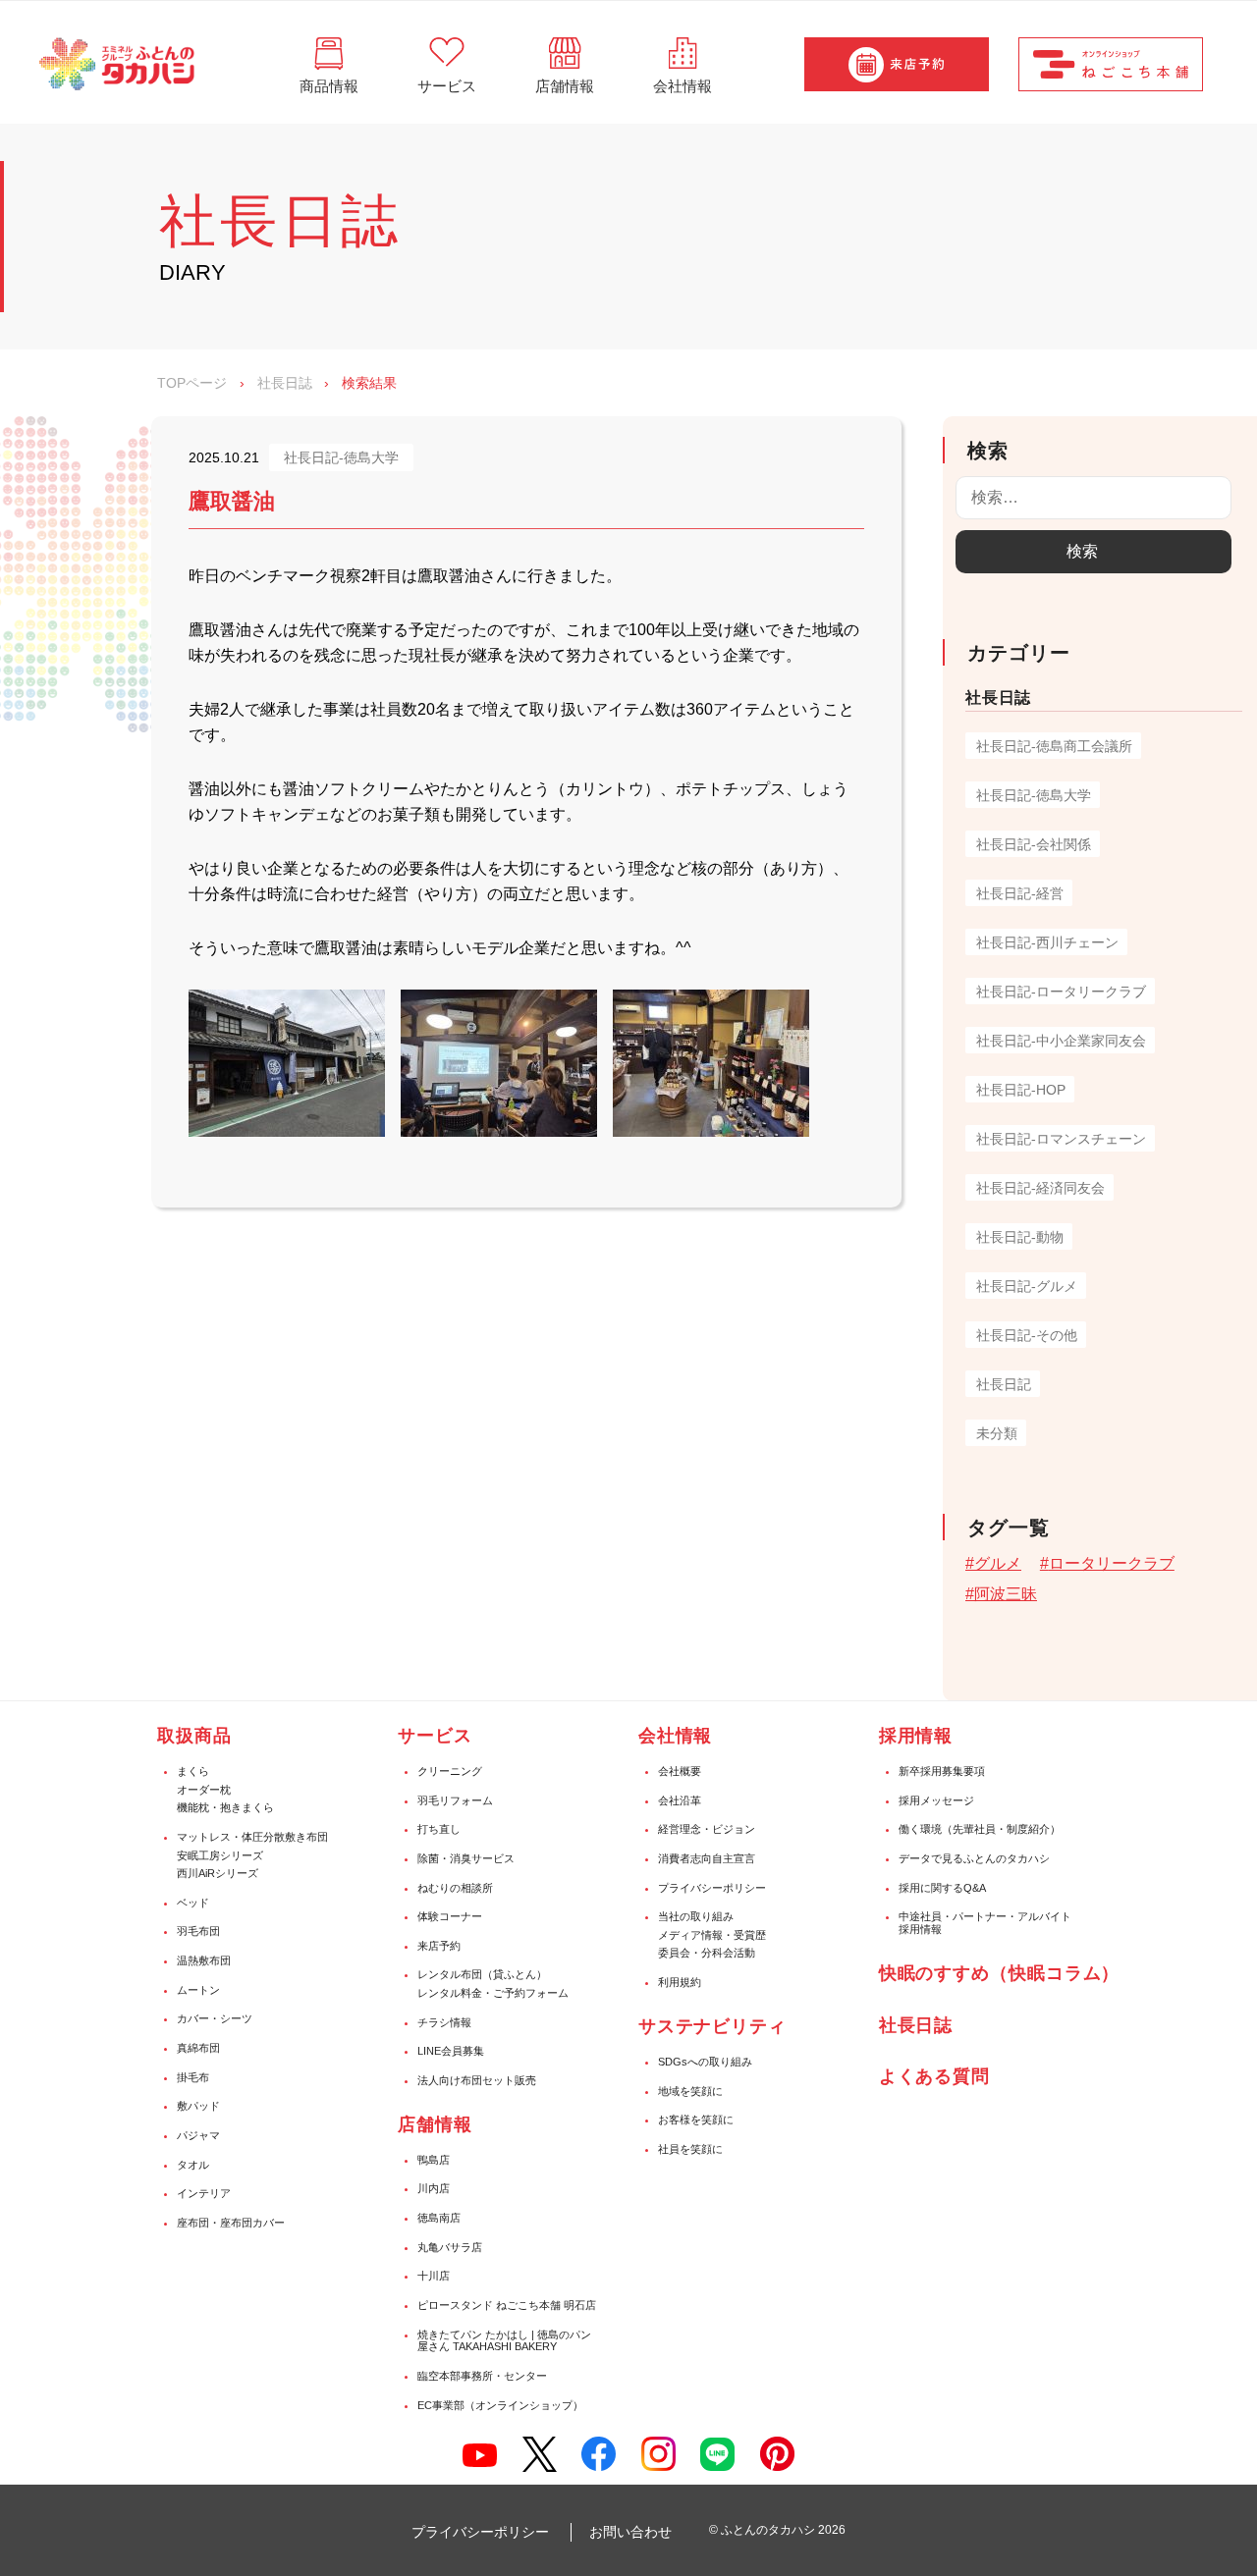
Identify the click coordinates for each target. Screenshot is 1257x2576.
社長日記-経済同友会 (1040, 1188)
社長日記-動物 (1020, 1237)
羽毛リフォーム (455, 1800)
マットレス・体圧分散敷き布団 (252, 1837)
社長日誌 (285, 383)
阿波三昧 (1006, 1594)
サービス (435, 1736)
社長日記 (1004, 1384)
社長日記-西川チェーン (1047, 942)
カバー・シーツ (215, 2018)
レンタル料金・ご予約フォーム (493, 1993)
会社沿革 (680, 1800)
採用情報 (916, 1736)
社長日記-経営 (1020, 893)
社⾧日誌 (916, 2025)
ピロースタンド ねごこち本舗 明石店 (507, 2305)
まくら (193, 1771)
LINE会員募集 (451, 2051)
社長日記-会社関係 (1034, 844)
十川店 (434, 2276)
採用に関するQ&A (942, 1888)
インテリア (204, 2193)
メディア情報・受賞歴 (712, 1935)
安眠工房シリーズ (220, 1855)
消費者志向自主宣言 (707, 1858)
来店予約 (439, 1946)
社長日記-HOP (1021, 1090)
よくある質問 (934, 2076)
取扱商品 (194, 1736)
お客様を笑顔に (696, 2120)
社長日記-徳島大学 (1034, 795)
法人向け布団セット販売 (477, 2080)
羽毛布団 (198, 1931)
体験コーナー (450, 1916)
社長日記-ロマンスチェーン (1061, 1139)
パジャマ (198, 2135)
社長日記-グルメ (1027, 1286)
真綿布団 (198, 2048)
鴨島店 (434, 2160)
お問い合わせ (630, 2532)
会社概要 (680, 1771)
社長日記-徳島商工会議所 (1054, 746)
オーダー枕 (204, 1790)
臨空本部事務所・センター (482, 2376)
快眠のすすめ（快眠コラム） (1000, 1973)
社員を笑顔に (690, 2149)
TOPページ (192, 383)
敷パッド (198, 2106)
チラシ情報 (444, 2022)
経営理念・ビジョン (707, 1829)
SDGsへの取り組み (705, 2062)
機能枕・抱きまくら (225, 1807)
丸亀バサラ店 (450, 2247)
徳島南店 (439, 2218)
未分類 (997, 1433)
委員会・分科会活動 (707, 1953)
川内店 (434, 2188)
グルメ (998, 1563)
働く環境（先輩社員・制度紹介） (980, 1829)
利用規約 (680, 1982)
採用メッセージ (936, 1800)
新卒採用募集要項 (942, 1771)
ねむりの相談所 (455, 1888)
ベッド (193, 1903)
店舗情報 (435, 2124)
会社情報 (676, 1736)
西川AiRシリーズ (218, 1873)
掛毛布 (193, 2077)
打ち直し (439, 1829)
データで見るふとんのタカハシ (974, 1858)
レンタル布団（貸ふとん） (482, 1974)
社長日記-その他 (1027, 1335)
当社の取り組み (696, 1916)
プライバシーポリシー (712, 1888)
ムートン (198, 1990)
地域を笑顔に (690, 2091)
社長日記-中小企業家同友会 (1061, 1041)
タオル (193, 2165)
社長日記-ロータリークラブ (1061, 992)
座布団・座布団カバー (231, 2223)
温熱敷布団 (204, 1960)
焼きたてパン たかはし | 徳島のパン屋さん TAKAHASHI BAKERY (504, 2341)
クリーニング (450, 1771)
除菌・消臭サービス (466, 1858)
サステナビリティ (712, 2026)
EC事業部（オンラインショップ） (500, 2405)
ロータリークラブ (1112, 1563)
